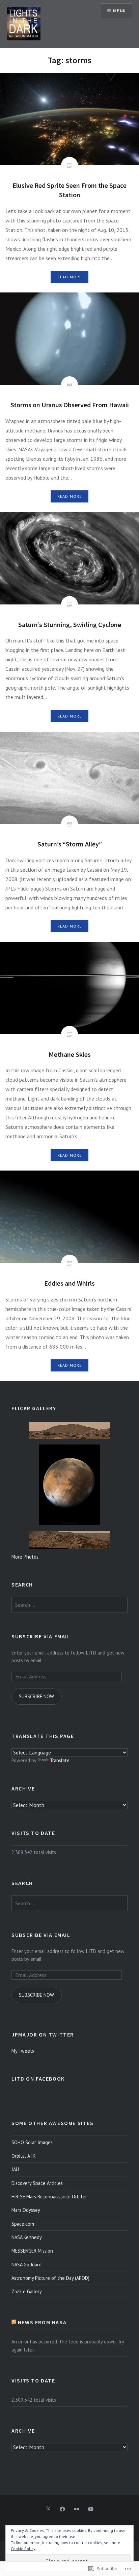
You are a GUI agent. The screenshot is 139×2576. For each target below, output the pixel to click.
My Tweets (23, 2051)
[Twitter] (48, 2509)
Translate (60, 1760)
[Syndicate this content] (14, 2322)
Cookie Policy (23, 2549)
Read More (70, 277)
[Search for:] (69, 1605)
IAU (15, 2169)
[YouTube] (91, 2509)
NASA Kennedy (27, 2237)
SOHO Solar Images (32, 2142)
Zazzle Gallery (27, 2291)
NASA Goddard (26, 2265)
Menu (119, 11)
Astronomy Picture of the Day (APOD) (50, 2278)
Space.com (23, 2224)
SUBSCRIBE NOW (36, 1696)
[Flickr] (77, 2509)
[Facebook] (62, 2509)
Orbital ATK (23, 2156)
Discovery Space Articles (37, 2183)
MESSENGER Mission (32, 2251)
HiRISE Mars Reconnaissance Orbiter (49, 2197)
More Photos (25, 1557)
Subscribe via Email (41, 1636)
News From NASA (42, 2322)
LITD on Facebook (38, 2079)
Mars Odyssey (26, 2210)
